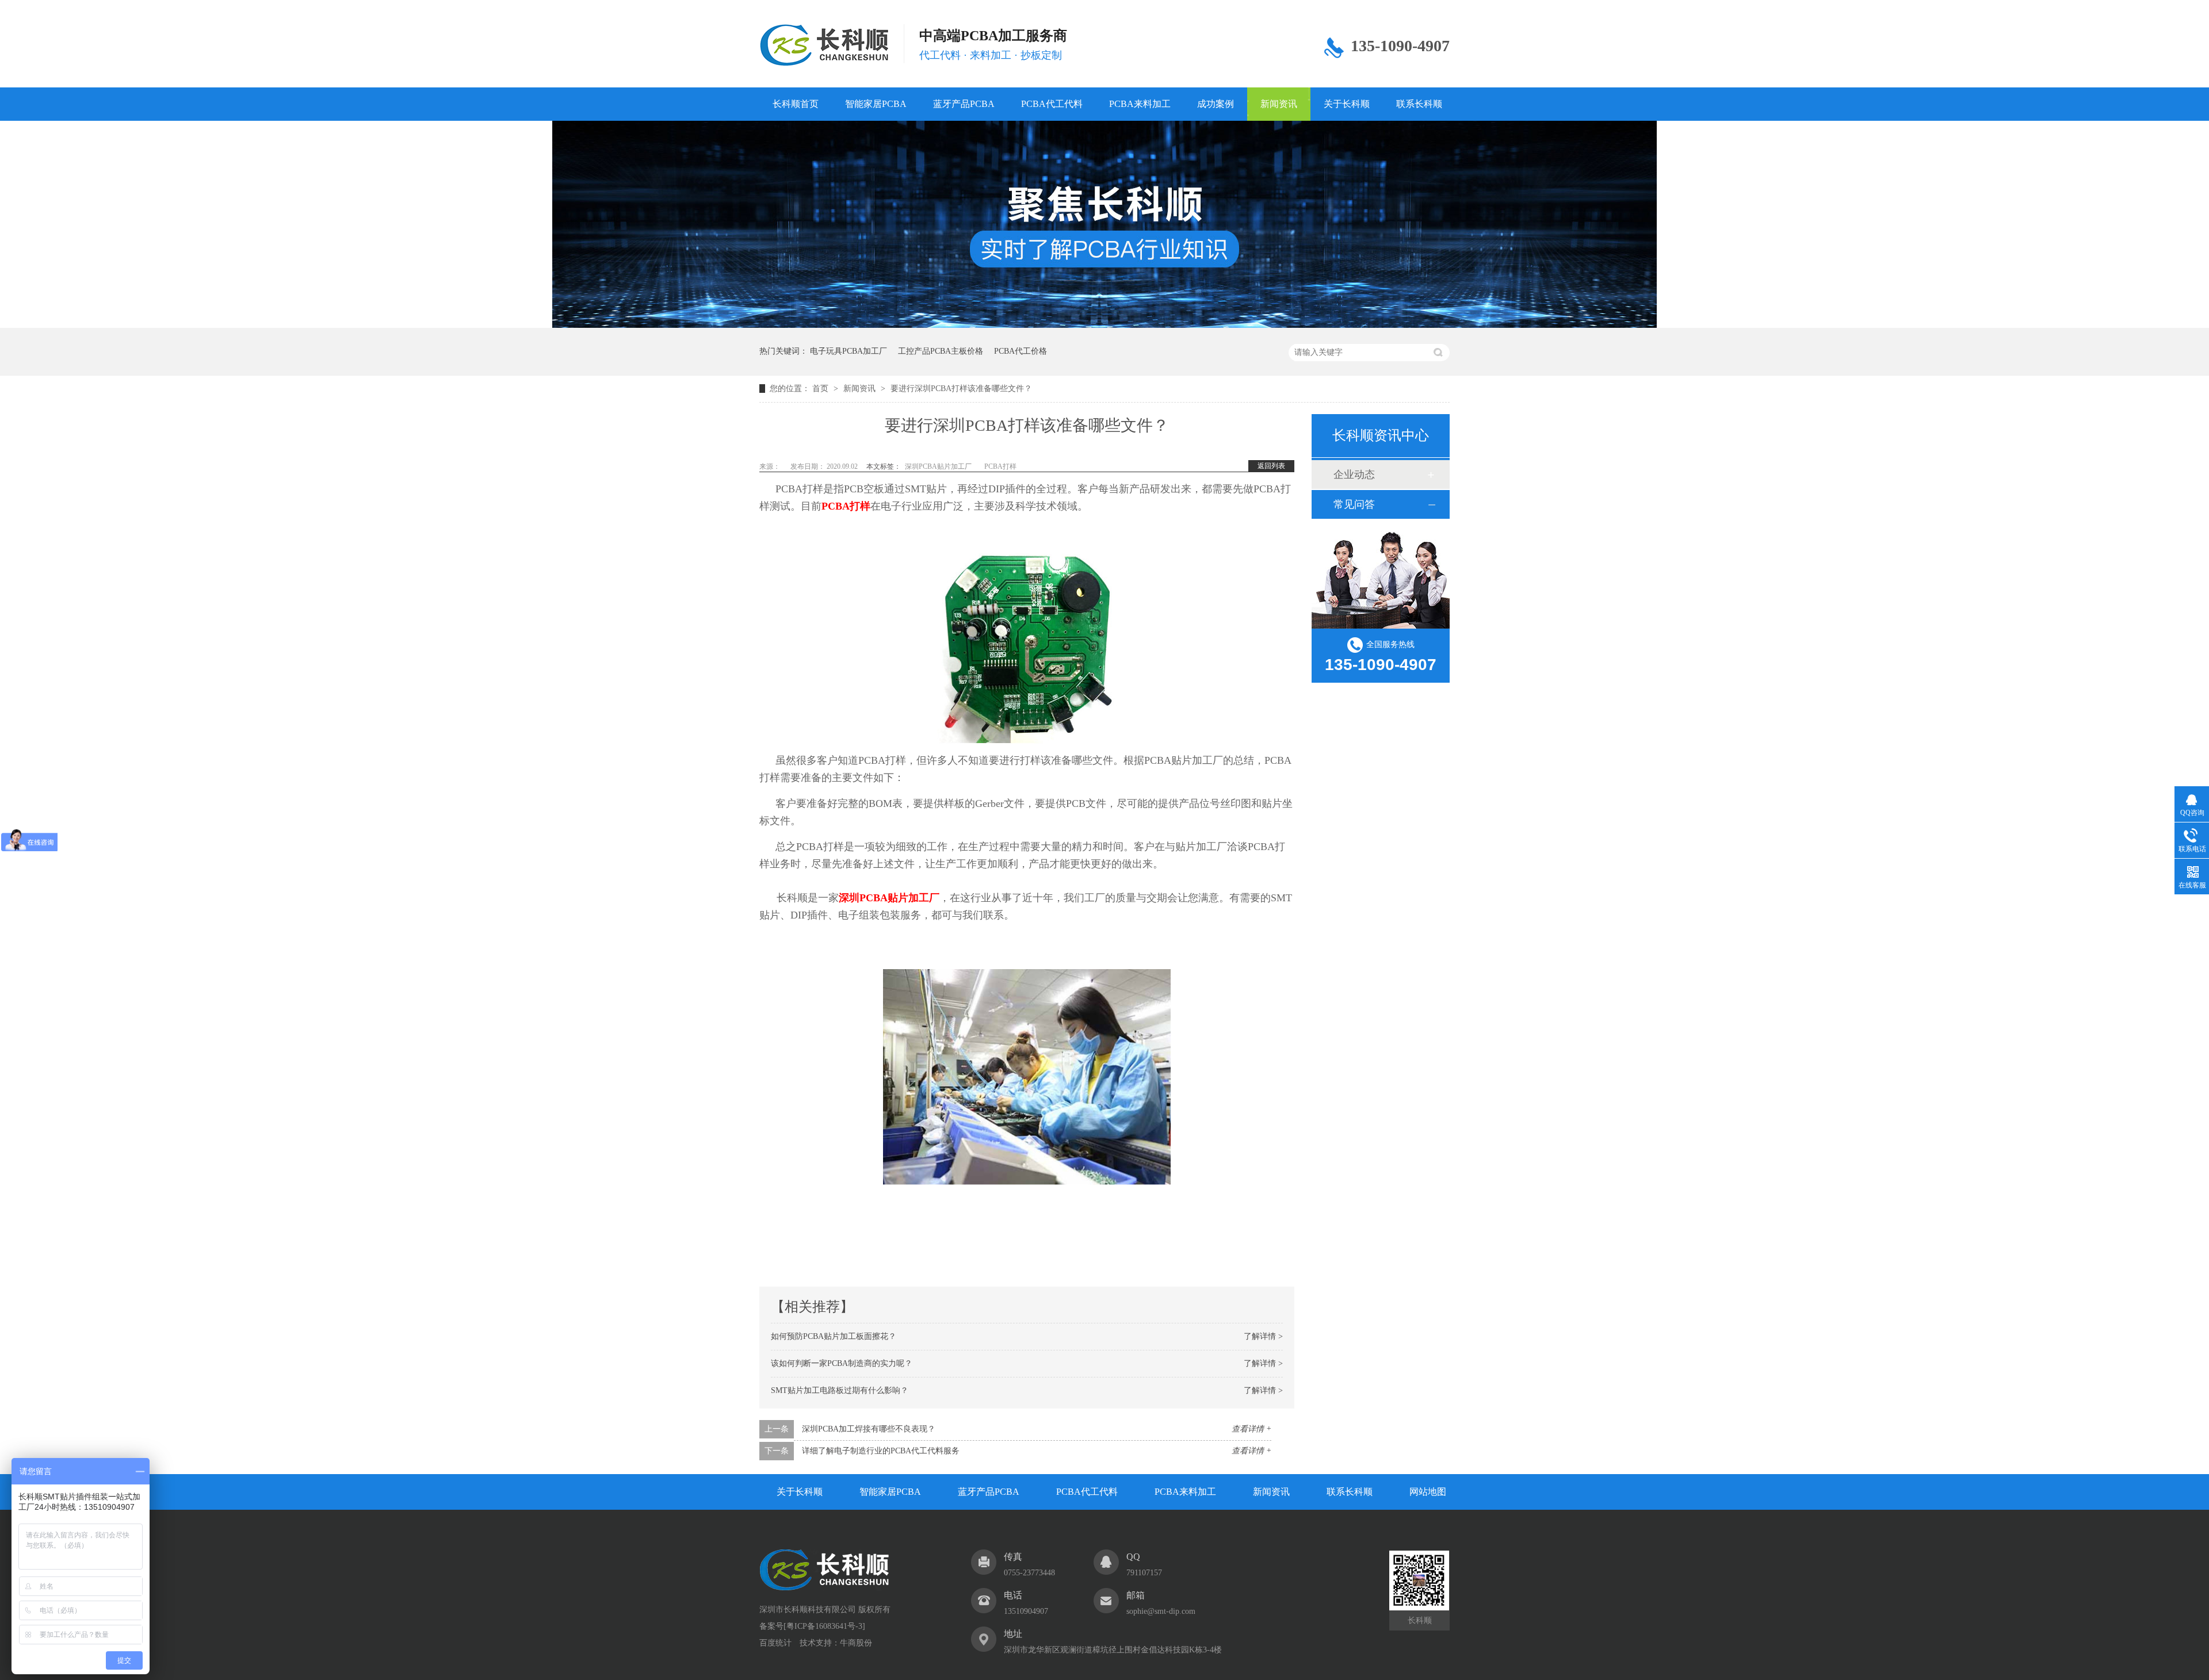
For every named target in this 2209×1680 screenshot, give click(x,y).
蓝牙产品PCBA (964, 104)
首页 (821, 389)
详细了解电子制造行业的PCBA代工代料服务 (881, 1451)
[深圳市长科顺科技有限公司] (825, 1588)
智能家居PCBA (876, 104)
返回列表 (1271, 466)
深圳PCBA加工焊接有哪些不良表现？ (869, 1429)
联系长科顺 (1419, 104)
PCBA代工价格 (1021, 351)
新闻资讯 (1279, 104)
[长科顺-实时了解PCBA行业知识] (1104, 325)
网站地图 (1428, 1492)
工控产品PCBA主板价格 (941, 351)
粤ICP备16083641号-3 (824, 1626)
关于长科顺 (1347, 104)
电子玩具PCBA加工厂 (849, 351)
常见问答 (1354, 504)
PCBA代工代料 (1052, 104)
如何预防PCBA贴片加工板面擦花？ (834, 1336)
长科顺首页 (796, 104)
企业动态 (1354, 474)
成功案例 (1216, 104)
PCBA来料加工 (1140, 104)
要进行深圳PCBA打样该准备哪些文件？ (961, 389)
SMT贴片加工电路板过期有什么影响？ (840, 1390)
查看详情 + (1251, 1429)
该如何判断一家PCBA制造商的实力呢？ (842, 1363)
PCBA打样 (1000, 466)
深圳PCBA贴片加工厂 (938, 466)
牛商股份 (856, 1643)
